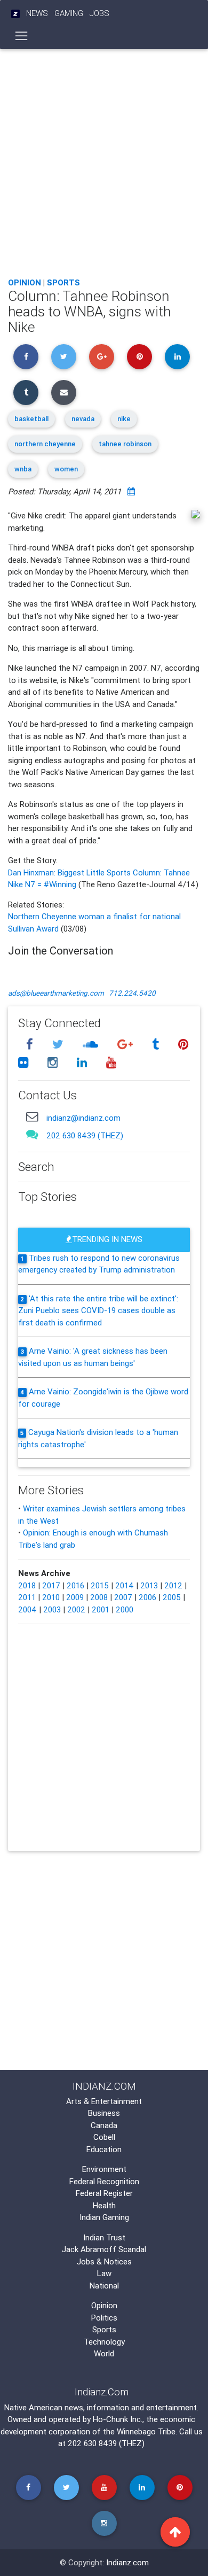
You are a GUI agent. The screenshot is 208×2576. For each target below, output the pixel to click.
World (104, 2353)
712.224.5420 (132, 993)
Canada (104, 2125)
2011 (27, 1597)
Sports (63, 282)
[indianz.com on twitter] (59, 1045)
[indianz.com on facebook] (31, 1045)
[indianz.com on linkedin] (83, 1062)
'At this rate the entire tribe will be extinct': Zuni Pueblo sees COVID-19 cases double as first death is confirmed (98, 1310)
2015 (100, 1585)
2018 (27, 1585)
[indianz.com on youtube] (111, 1062)
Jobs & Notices (104, 2261)
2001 (101, 1609)
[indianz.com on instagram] (54, 1062)
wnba (23, 469)
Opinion (25, 282)
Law (104, 2273)
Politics (104, 2318)
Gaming (69, 13)
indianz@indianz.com (83, 1118)
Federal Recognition (104, 2181)
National (104, 2286)
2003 (52, 1609)
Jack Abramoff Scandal (104, 2249)
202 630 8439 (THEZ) (85, 1135)
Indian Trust (104, 2237)
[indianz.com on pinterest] (183, 1045)
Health (104, 2205)
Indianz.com (127, 2562)
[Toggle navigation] (22, 36)
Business (104, 2113)
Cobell (104, 2137)
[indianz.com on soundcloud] (92, 1045)
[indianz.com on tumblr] (157, 1045)
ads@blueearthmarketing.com (56, 993)
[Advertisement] (104, 160)
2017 (51, 1585)
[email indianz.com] (32, 1116)
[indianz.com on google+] (126, 1045)
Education (104, 2149)
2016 (75, 1585)
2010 (51, 1597)
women (66, 469)
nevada (83, 419)
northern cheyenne (45, 444)
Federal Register (104, 2193)
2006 (147, 1597)
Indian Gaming (104, 2217)
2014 (125, 1585)
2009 (75, 1597)
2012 (173, 1585)
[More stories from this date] (131, 491)
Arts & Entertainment (104, 2101)
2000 (125, 1609)
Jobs (99, 13)
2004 (27, 1609)
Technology (104, 2342)
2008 (99, 1597)
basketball (31, 419)
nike (124, 419)
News (37, 13)
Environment (104, 2169)
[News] (15, 14)
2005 (172, 1597)
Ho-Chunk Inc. (118, 2419)
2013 (149, 1585)
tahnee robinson (125, 444)
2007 (123, 1597)
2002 (76, 1609)
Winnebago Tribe (146, 2431)
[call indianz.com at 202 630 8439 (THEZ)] (32, 1134)
